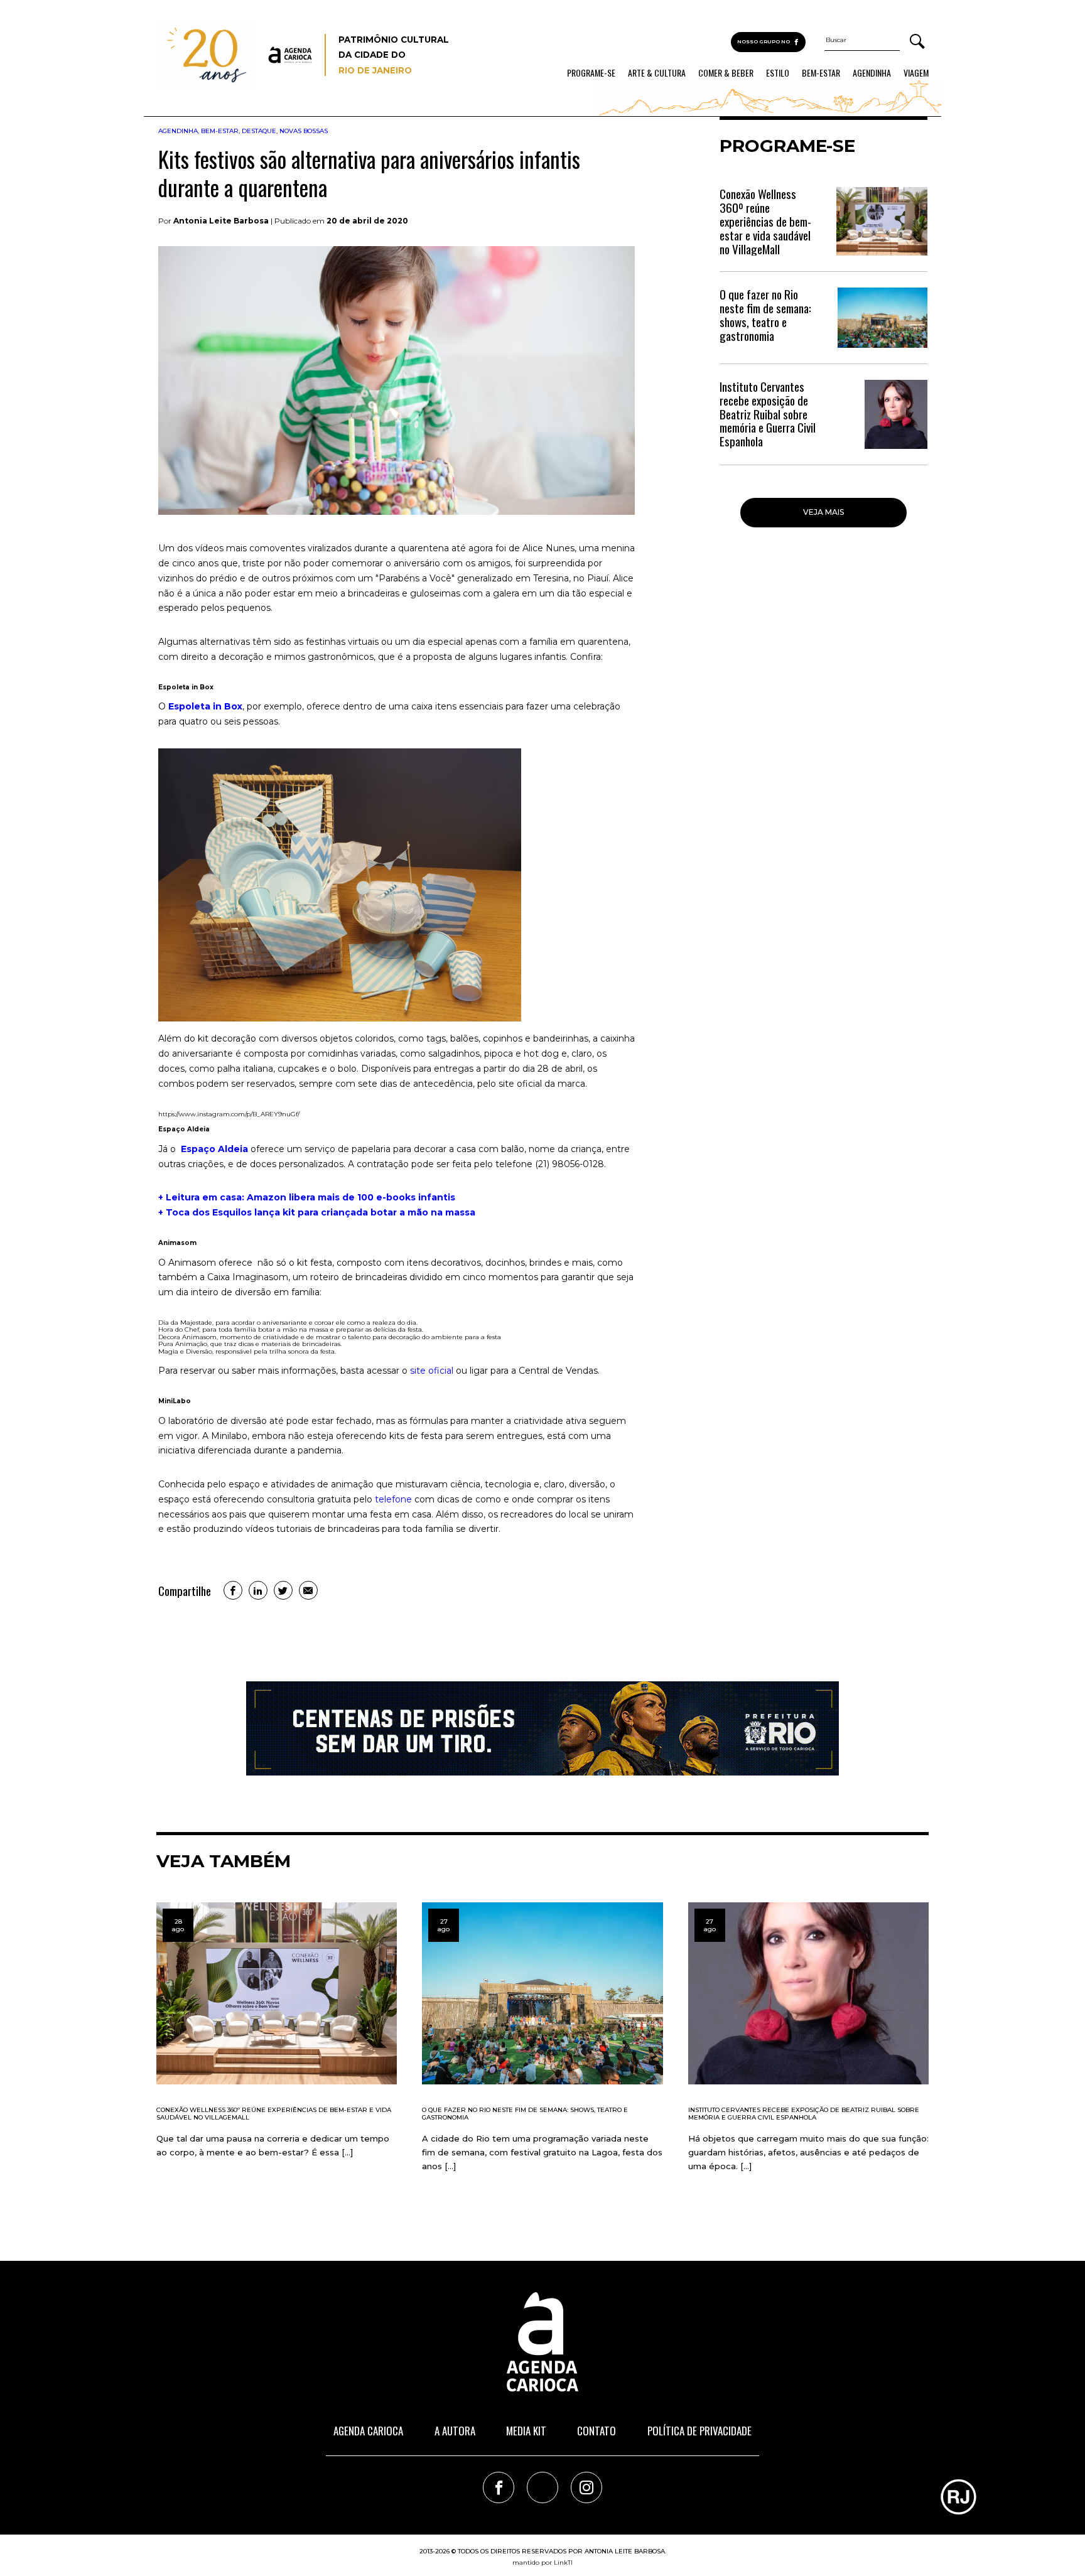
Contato (596, 2431)
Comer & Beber (726, 73)
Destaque (259, 131)
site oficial (432, 1371)
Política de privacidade (699, 2431)
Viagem (916, 73)
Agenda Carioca (368, 2431)
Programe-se (591, 73)
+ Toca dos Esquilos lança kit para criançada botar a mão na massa (317, 1212)
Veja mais (823, 512)
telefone (393, 1499)
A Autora (455, 2431)
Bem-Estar (821, 73)
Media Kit (526, 2431)
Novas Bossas (304, 131)
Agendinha (872, 73)
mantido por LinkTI (542, 2563)
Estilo (778, 73)
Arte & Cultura (657, 73)
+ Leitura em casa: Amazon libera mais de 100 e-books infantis (307, 1197)
